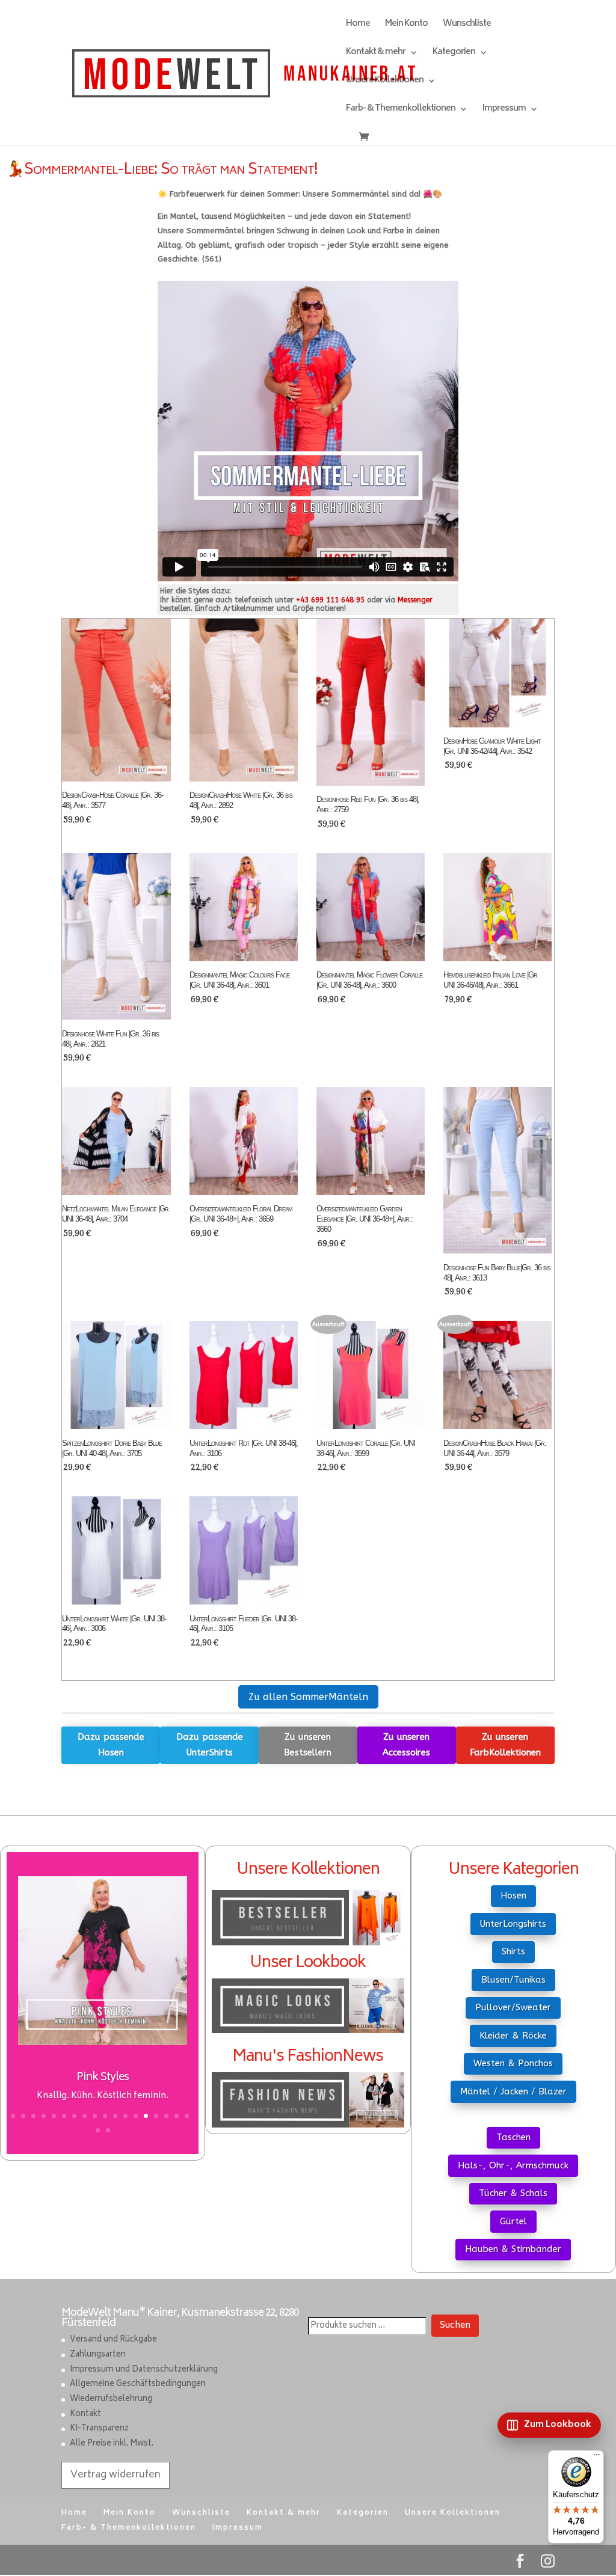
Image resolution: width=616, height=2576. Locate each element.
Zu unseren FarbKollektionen (505, 1745)
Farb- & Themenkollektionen (401, 110)
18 (187, 2116)
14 (146, 2116)
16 (166, 2116)
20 (108, 2130)
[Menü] (597, 2458)
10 (105, 2116)
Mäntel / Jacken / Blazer (513, 2091)
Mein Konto (406, 26)
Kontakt (85, 2415)
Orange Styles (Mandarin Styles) (103, 2078)
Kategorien (454, 54)
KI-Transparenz (99, 2430)
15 (156, 2116)
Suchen (455, 2326)
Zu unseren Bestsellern (308, 1745)
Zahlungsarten (98, 2355)
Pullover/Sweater (513, 2007)
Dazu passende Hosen (111, 1745)
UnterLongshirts (513, 1924)
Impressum (504, 110)
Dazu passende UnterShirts (210, 1745)
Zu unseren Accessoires (406, 1745)
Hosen (513, 1895)
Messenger (415, 600)
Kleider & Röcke (513, 2036)
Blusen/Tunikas (513, 1980)
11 (115, 2116)
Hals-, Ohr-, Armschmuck (513, 2165)
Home (358, 26)
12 (125, 2116)
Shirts (513, 1951)
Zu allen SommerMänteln (308, 1697)
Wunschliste (467, 26)
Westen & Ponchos (513, 2063)
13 (136, 2116)
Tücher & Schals (513, 2193)
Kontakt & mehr (376, 54)
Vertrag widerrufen (115, 2475)
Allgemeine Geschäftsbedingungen (138, 2385)
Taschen (513, 2137)
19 (98, 2130)
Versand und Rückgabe (113, 2341)
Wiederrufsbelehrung (111, 2400)
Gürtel (513, 2221)
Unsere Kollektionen (385, 82)
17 (177, 2116)
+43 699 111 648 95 (330, 600)
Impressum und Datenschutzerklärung (144, 2370)
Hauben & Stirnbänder (513, 2249)
